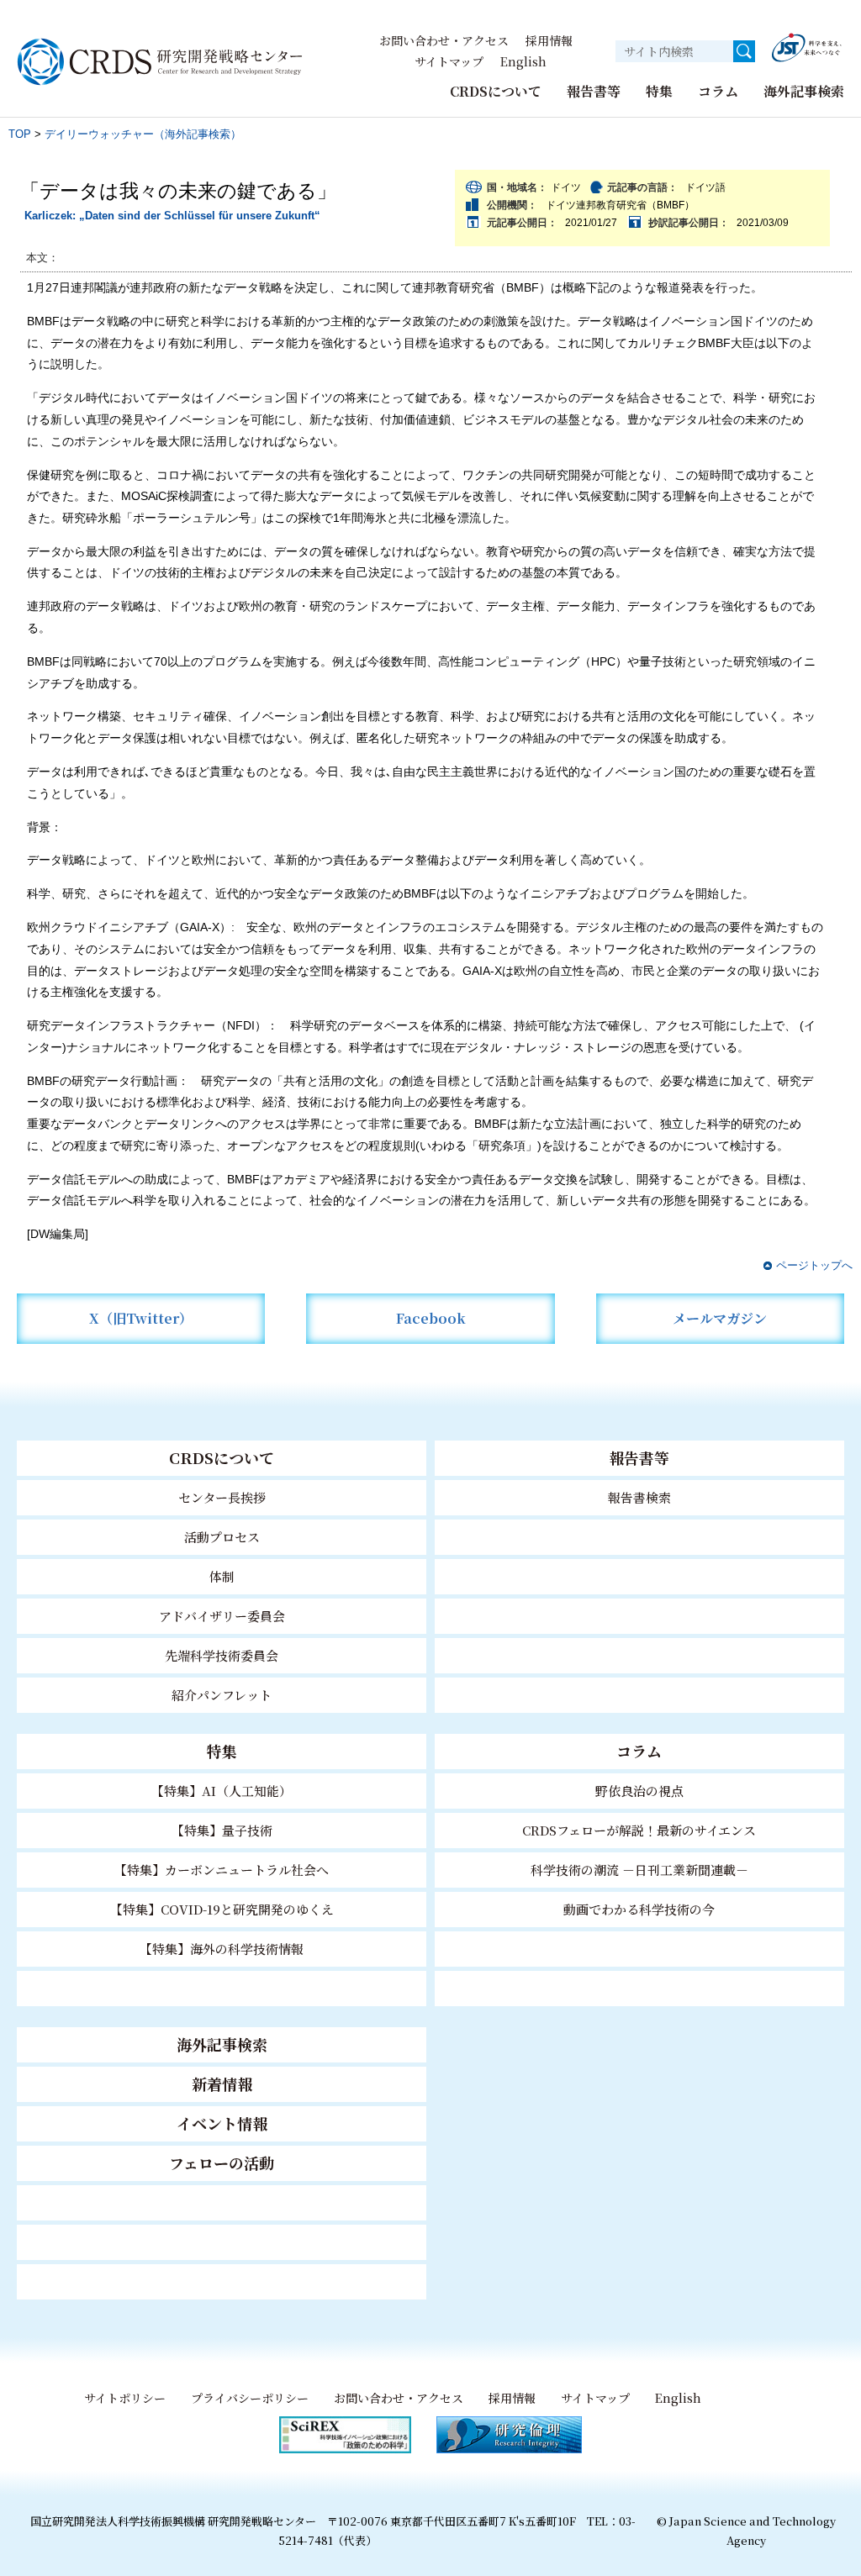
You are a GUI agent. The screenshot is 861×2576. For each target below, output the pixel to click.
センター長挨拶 (222, 1497)
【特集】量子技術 (222, 1830)
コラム (718, 91)
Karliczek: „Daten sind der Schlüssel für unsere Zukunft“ (172, 216)
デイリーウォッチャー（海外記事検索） (143, 134)
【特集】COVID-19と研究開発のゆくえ (222, 1909)
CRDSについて (496, 91)
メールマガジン (720, 1318)
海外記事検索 (804, 91)
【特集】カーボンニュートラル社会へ (222, 1870)
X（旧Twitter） (141, 1318)
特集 (659, 91)
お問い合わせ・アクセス (444, 40)
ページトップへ (814, 1265)
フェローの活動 (222, 2162)
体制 (222, 1576)
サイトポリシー (125, 2398)
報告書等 (594, 91)
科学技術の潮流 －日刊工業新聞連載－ (639, 1870)
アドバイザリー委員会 (222, 1616)
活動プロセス (222, 1537)
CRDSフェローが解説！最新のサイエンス (639, 1830)
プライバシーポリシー (250, 2398)
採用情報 (549, 40)
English (523, 61)
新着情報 (222, 2083)
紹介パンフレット (222, 1695)
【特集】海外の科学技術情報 (222, 1949)
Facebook (431, 1318)
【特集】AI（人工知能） (222, 1791)
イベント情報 (222, 2123)
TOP (20, 134)
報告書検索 (639, 1497)
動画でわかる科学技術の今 (639, 1909)
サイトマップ (449, 61)
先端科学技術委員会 (222, 1655)
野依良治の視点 (639, 1791)
